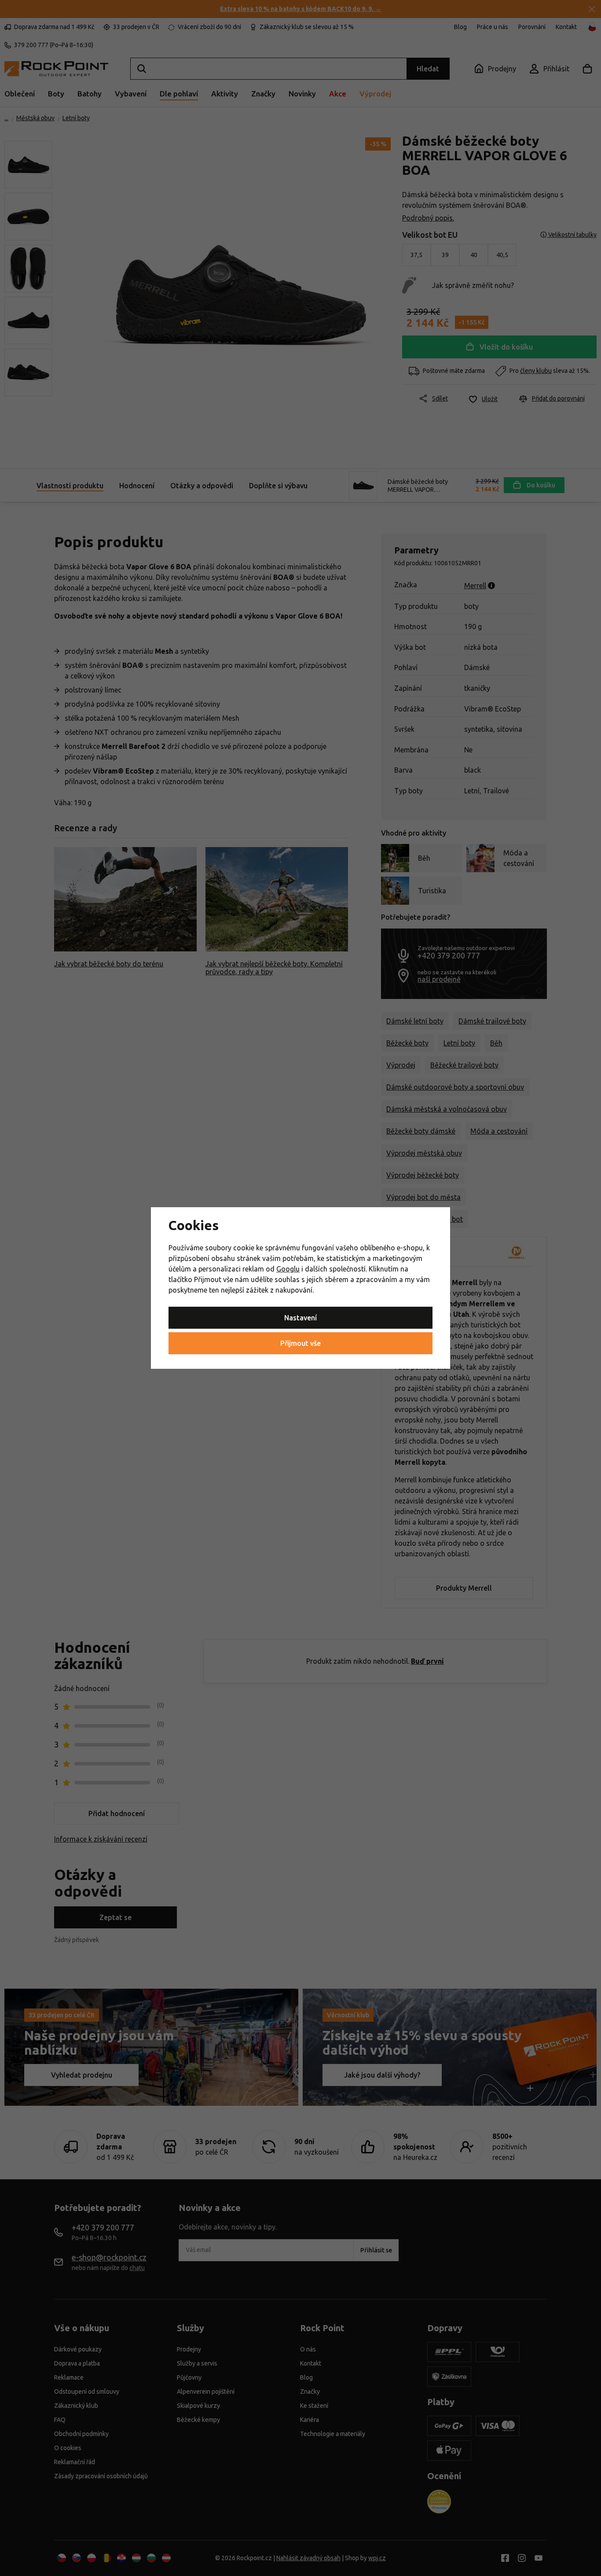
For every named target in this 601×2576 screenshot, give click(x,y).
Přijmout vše (300, 1343)
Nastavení (300, 1318)
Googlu (288, 1269)
